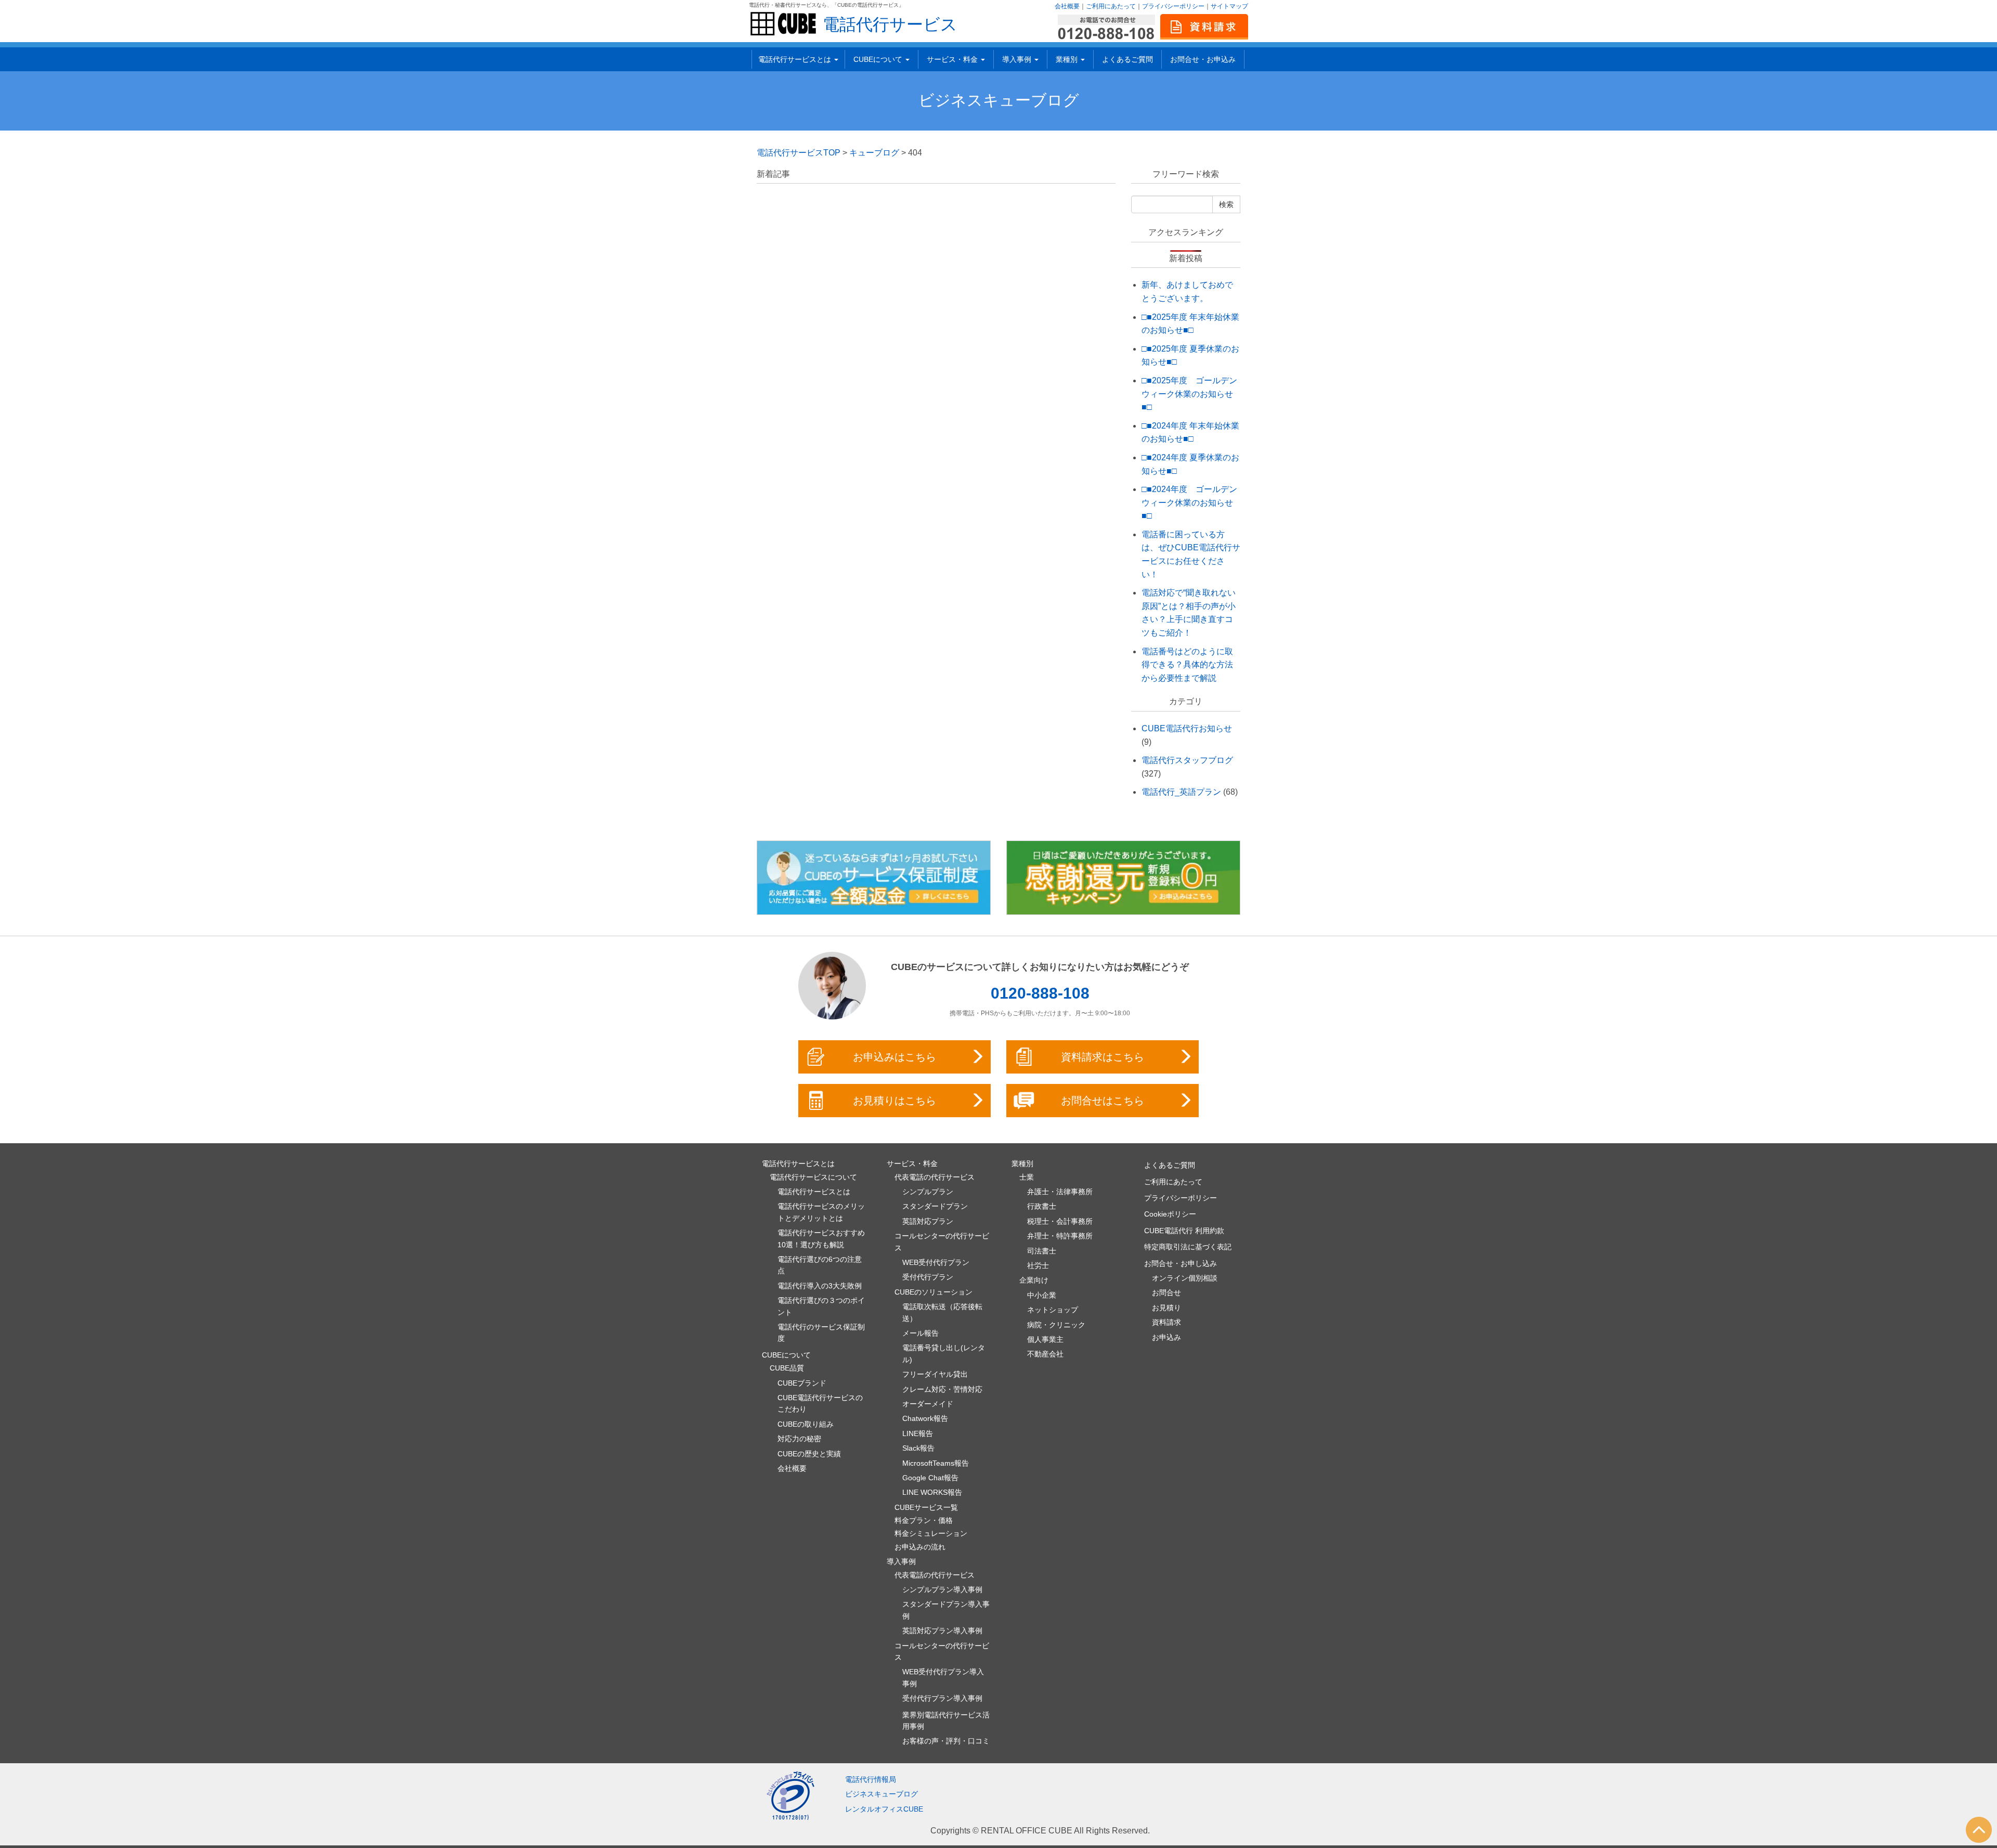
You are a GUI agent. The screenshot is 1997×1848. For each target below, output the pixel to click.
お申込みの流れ (920, 1547)
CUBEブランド (802, 1383)
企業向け (1034, 1280)
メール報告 (920, 1333)
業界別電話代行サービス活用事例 (946, 1721)
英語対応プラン (928, 1221)
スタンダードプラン (935, 1206)
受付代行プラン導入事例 (942, 1698)
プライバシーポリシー (1173, 6)
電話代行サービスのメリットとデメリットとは (821, 1212)
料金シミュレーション (931, 1533)
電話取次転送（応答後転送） (942, 1312)
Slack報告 (918, 1448)
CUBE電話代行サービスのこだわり (820, 1403)
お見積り (1166, 1308)
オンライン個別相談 (1185, 1278)
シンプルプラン (928, 1192)
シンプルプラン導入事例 (942, 1589)
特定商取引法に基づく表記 (1188, 1247)
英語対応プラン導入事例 (942, 1631)
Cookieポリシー (1170, 1214)
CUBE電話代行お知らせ (1187, 728)
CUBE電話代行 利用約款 (1184, 1231)
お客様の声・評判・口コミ (946, 1741)
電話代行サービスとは (814, 1192)
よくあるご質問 (1127, 59)
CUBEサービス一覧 (926, 1507)
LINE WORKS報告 (932, 1492)
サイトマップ (1229, 6)
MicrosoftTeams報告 (936, 1463)
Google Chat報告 (930, 1478)
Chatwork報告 (925, 1418)
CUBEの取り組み (806, 1424)
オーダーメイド (928, 1404)
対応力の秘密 (799, 1439)
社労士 (1038, 1265)
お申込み (1166, 1337)
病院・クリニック (1056, 1325)
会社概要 (1067, 6)
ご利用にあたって (1111, 6)
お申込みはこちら (894, 1057)
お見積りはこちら (894, 1101)
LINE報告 (918, 1433)
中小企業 (1042, 1295)
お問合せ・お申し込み (1181, 1263)
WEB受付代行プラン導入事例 (943, 1677)
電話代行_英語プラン (1181, 792)
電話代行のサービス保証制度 (821, 1333)
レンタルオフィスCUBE (884, 1809)
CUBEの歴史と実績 (809, 1454)
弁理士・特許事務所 (1060, 1236)
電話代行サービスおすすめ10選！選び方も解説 (821, 1238)
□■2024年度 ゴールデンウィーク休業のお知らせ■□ (1189, 502)
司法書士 (1042, 1251)
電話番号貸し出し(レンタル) (944, 1353)
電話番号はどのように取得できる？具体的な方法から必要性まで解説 (1187, 665)
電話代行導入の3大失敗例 (820, 1286)
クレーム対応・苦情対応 (942, 1389)
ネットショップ (1053, 1310)
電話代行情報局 (871, 1779)
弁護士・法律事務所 (1060, 1192)
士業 (1027, 1177)
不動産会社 (1045, 1354)
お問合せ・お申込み (1203, 59)
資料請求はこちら (1103, 1057)
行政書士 (1042, 1206)
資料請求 (1166, 1322)
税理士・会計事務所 (1060, 1221)
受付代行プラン (928, 1277)
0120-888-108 (1040, 993)
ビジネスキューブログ (999, 100)
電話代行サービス (890, 24)
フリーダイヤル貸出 (935, 1374)
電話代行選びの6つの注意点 (820, 1265)
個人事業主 (1045, 1339)
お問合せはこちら (1103, 1101)
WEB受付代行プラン (936, 1262)
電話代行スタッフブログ (1187, 760)
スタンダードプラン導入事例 (946, 1610)
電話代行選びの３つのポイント (821, 1306)
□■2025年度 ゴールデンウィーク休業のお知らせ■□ (1189, 394)
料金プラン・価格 (924, 1520)
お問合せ (1166, 1293)
